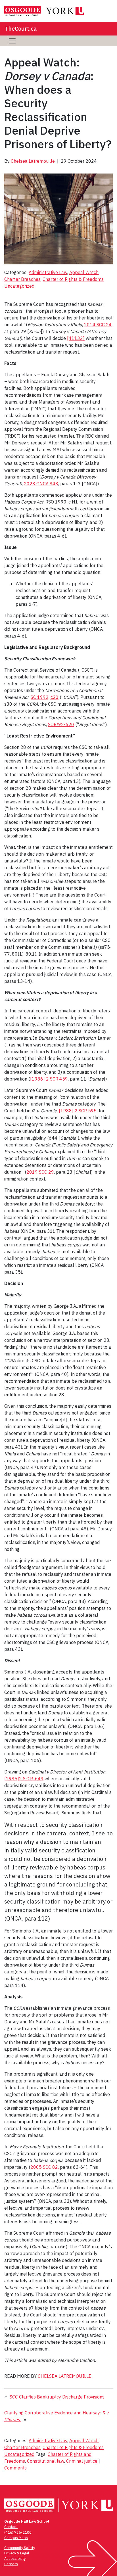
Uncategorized (19, 286)
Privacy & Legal (17, 2553)
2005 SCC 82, (45, 2167)
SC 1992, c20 (45, 697)
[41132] (76, 338)
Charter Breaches (22, 279)
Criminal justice (82, 2461)
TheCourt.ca (21, 29)
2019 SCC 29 (40, 1172)
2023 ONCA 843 (41, 484)
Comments (15, 2468)
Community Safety (20, 2548)
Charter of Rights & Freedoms (73, 279)
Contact (11, 2527)
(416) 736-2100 (18, 2532)
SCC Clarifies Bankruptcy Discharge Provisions (57, 2397)
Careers (11, 2564)
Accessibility (15, 2559)
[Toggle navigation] (12, 41)
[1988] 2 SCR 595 (78, 1111)
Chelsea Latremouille (33, 161)
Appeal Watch (84, 272)
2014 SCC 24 (98, 325)
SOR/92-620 (61, 724)
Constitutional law (46, 2461)
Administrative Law (48, 272)
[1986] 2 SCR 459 (49, 1079)
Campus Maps (16, 2538)
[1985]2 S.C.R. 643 (24, 1779)
